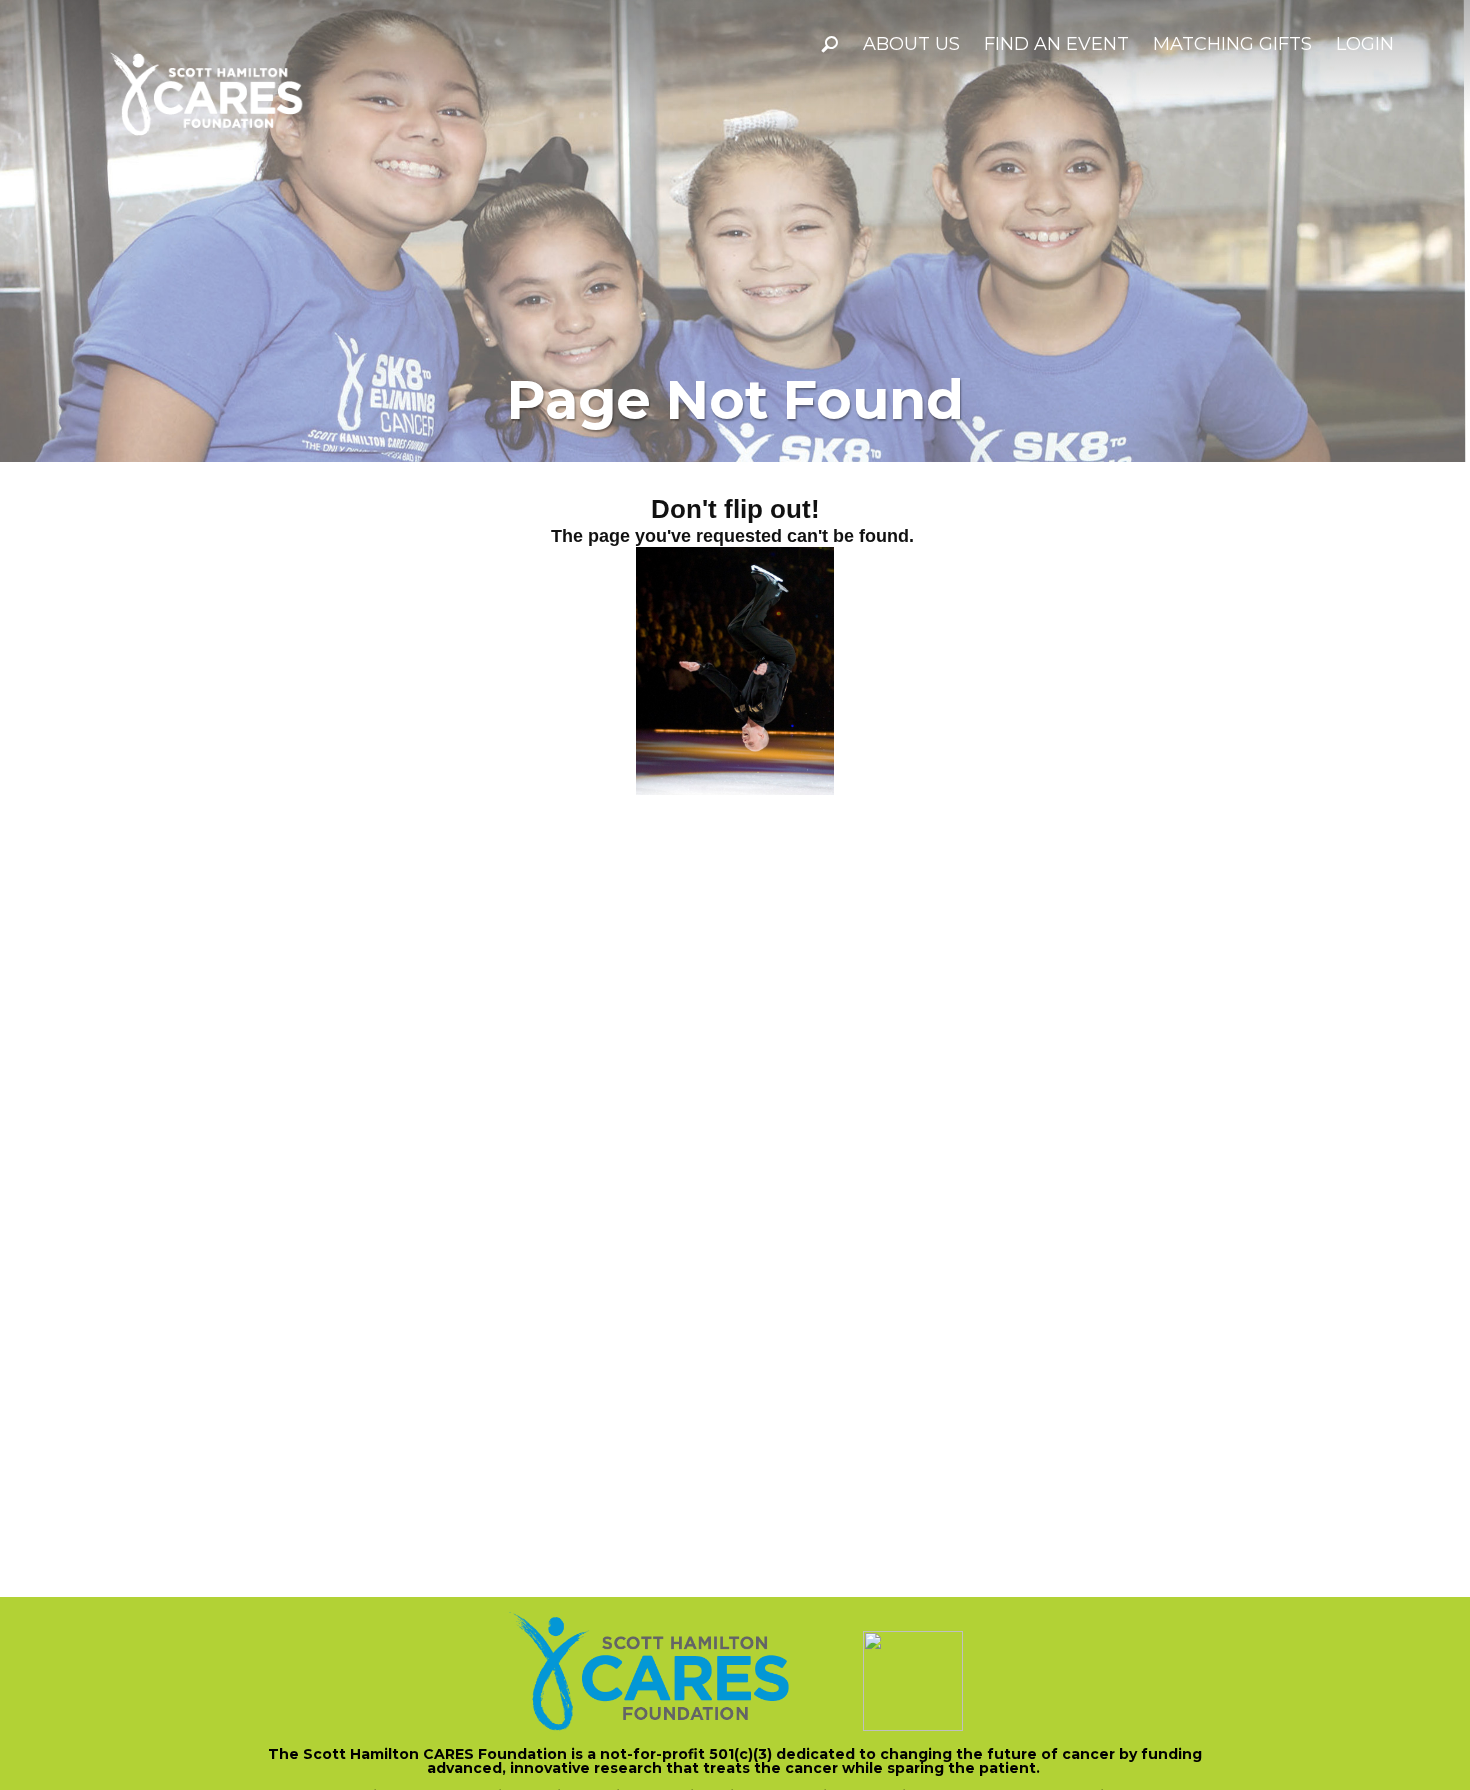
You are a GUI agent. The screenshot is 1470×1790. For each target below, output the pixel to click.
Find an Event (1056, 44)
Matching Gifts (1232, 44)
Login (1365, 44)
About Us (911, 44)
